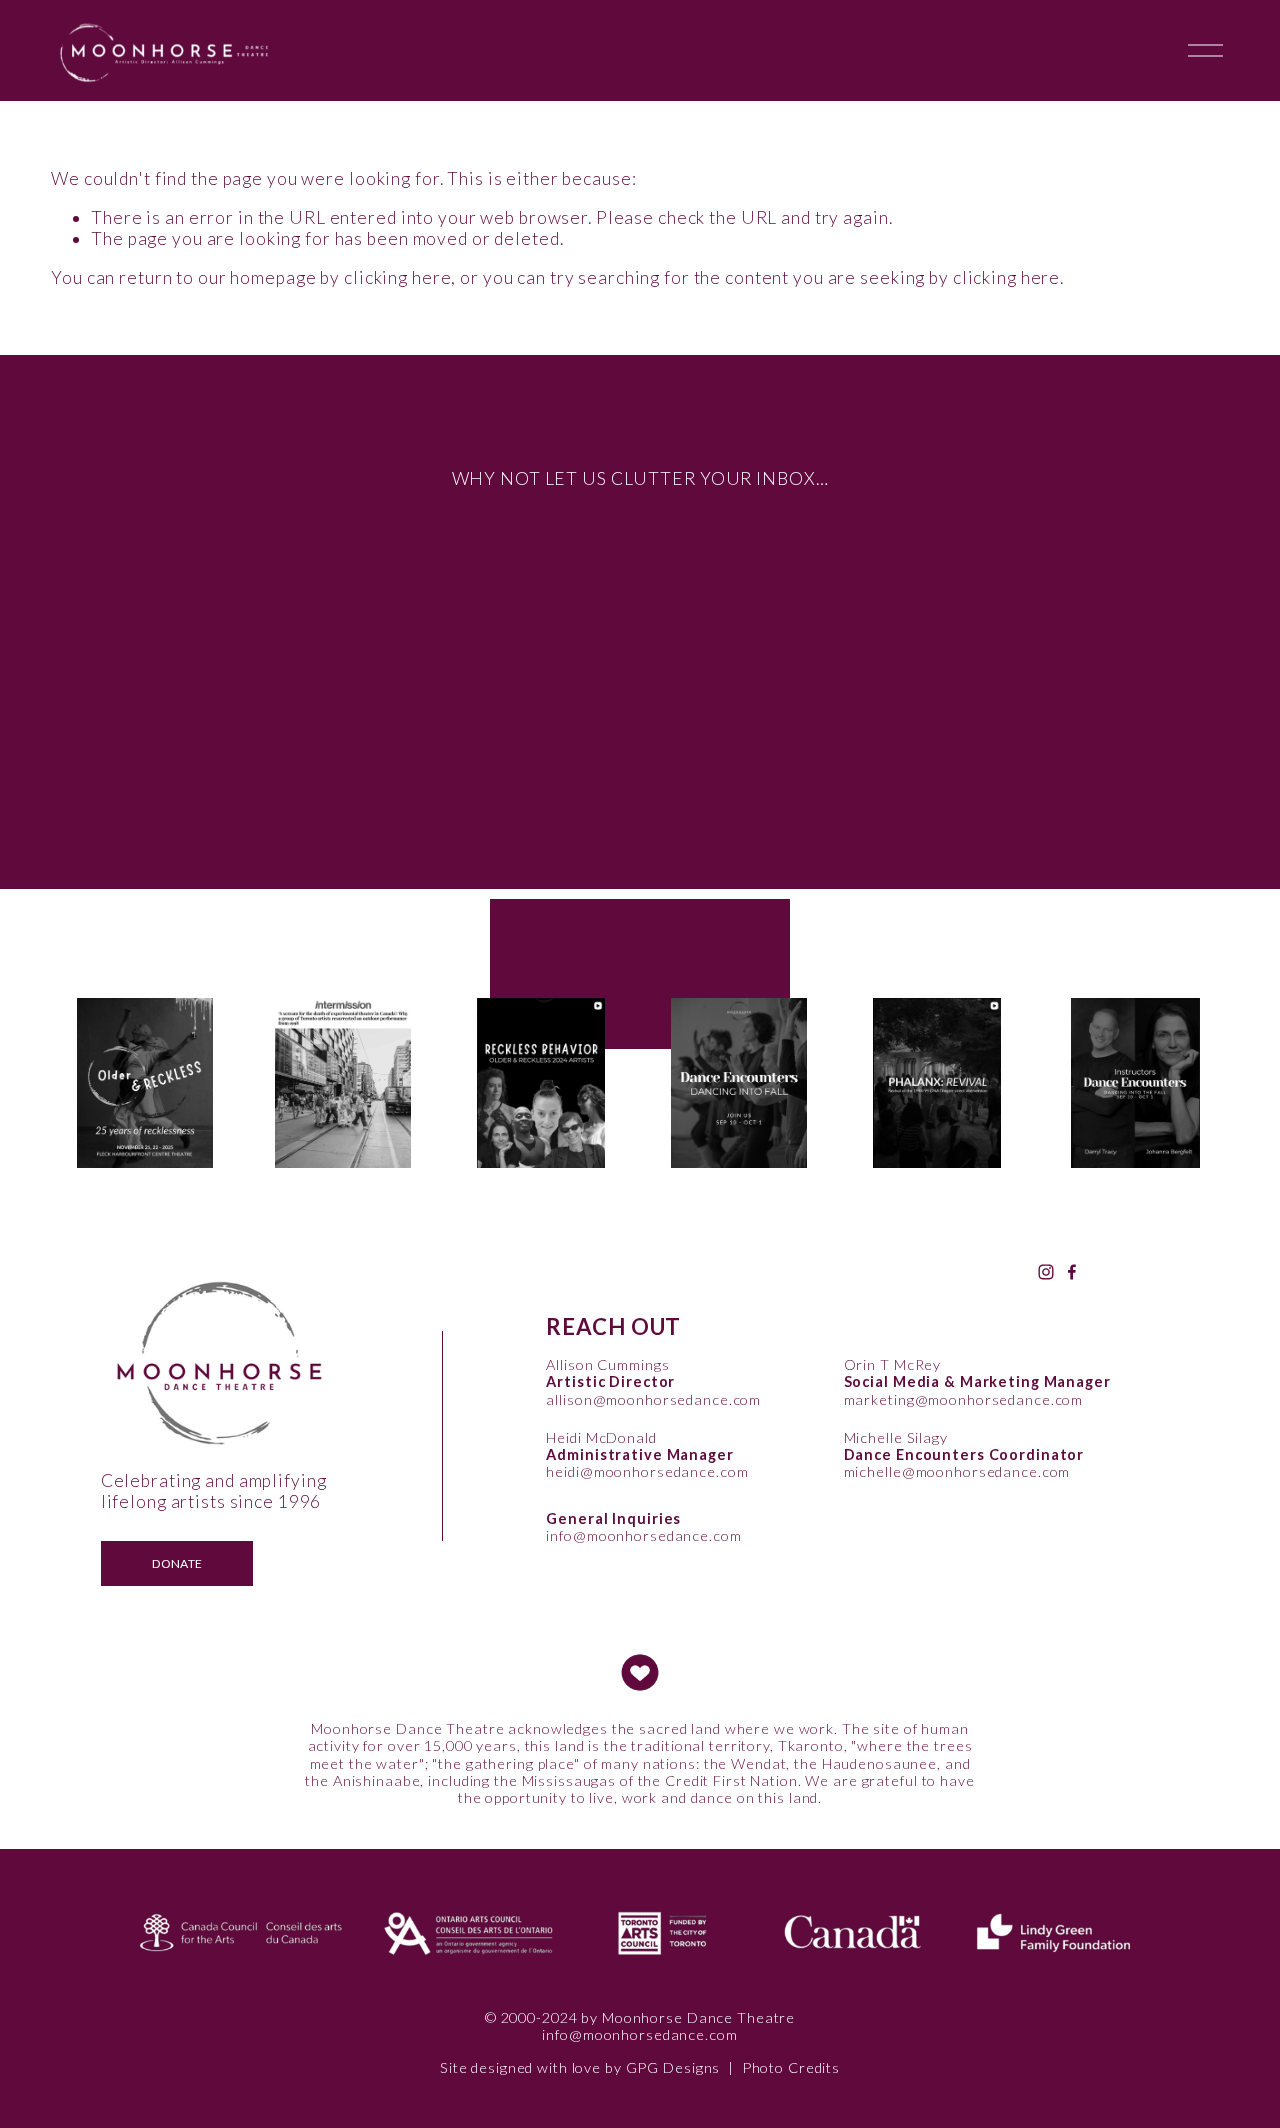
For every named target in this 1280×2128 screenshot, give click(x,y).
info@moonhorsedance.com (643, 1535)
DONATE (177, 1563)
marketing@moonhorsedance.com (964, 1399)
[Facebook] (1072, 1272)
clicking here (397, 277)
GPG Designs (673, 2067)
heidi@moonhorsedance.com (647, 1471)
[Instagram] (1046, 1272)
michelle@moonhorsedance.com (957, 1471)
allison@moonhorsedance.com (653, 1399)
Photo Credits (791, 2067)
